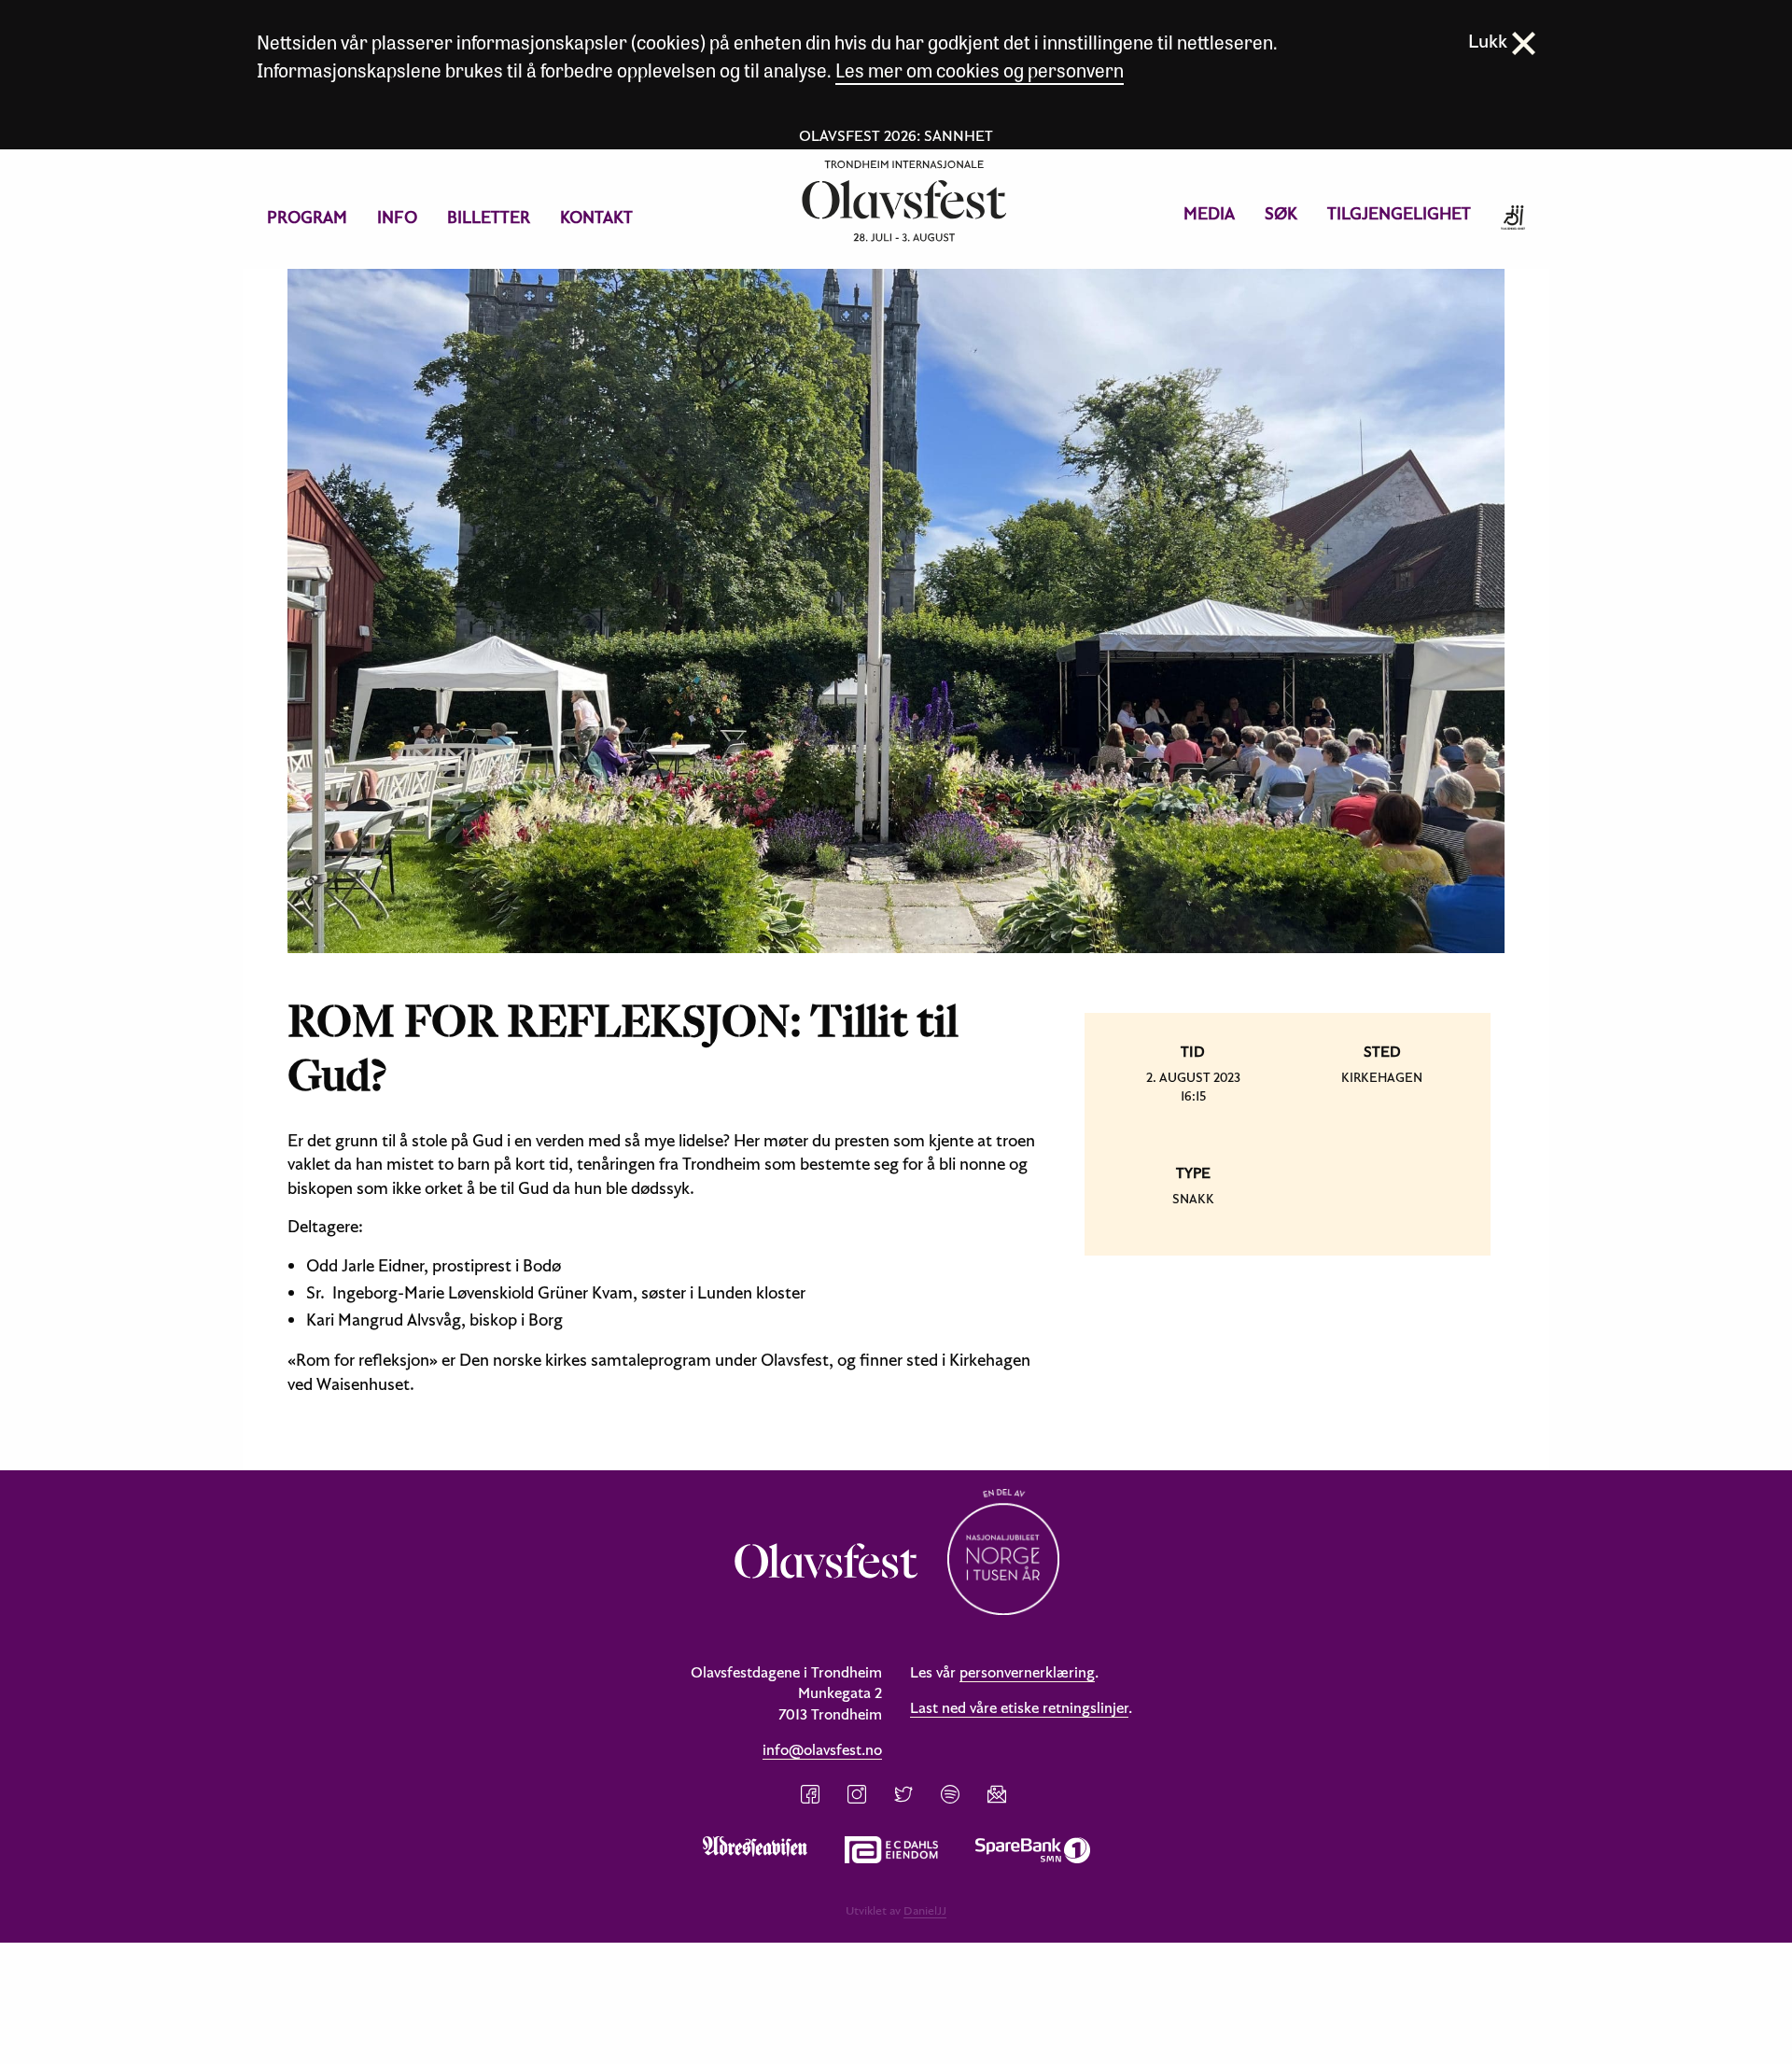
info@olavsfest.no (822, 1749)
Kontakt (596, 217)
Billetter (489, 217)
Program (307, 217)
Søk (1281, 213)
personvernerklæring (1027, 1672)
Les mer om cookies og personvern (980, 70)
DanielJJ (925, 1910)
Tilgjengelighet (1399, 213)
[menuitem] (307, 218)
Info (397, 217)
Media (1209, 213)
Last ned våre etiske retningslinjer (1019, 1707)
